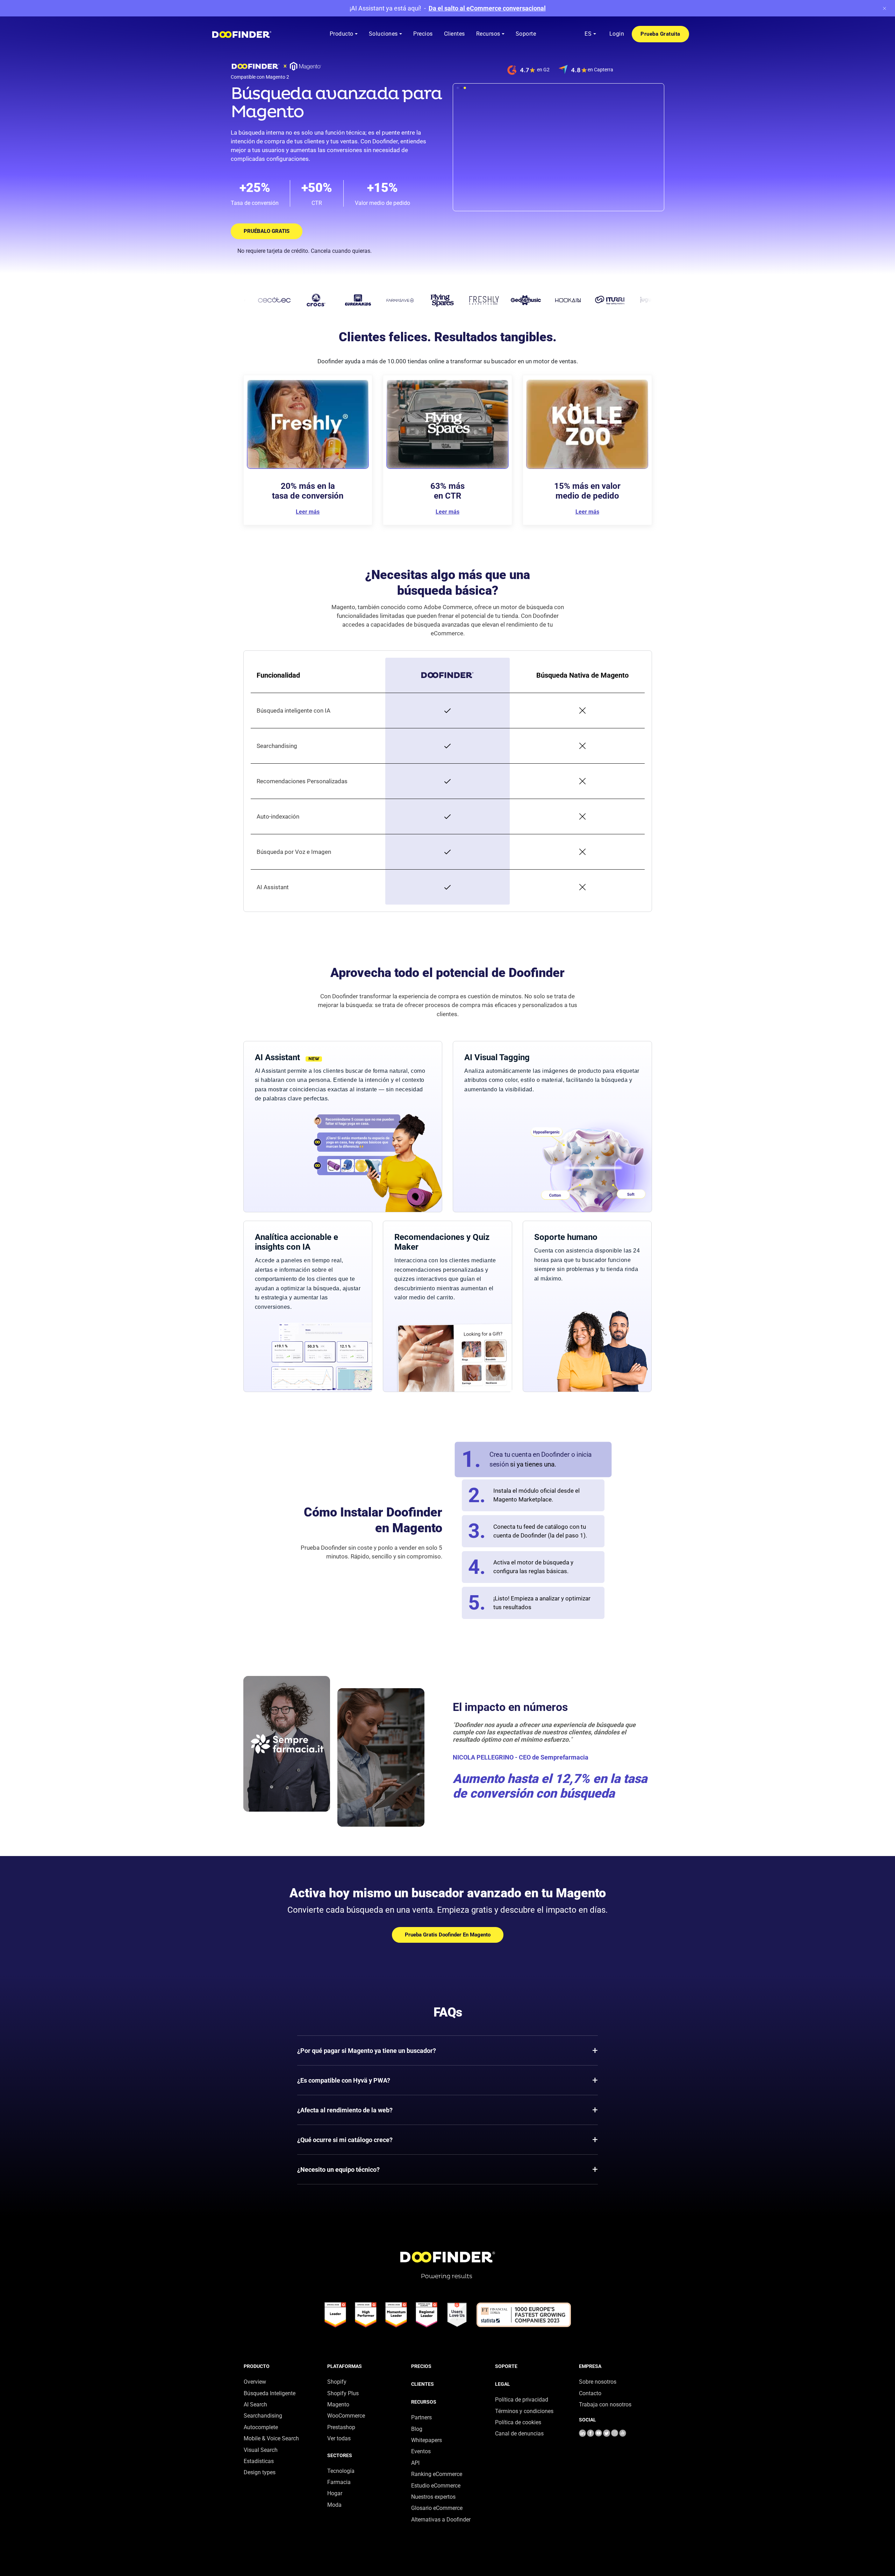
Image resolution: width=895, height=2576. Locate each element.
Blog (417, 2429)
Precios (421, 2366)
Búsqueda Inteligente (270, 2393)
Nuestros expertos (433, 2497)
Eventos (421, 2451)
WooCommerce (346, 2416)
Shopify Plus (343, 2393)
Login (617, 34)
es (588, 34)
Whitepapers (427, 2440)
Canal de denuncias (519, 2434)
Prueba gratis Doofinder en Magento (448, 1935)
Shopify (337, 2382)
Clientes (423, 2384)
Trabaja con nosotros (605, 2404)
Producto (257, 2366)
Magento (338, 2404)
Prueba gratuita (660, 34)
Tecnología (341, 2471)
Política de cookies (518, 2422)
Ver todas (339, 2438)
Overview (255, 2382)
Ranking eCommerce (437, 2474)
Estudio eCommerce (436, 2486)
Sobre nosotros (598, 2382)
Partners (421, 2417)
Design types (260, 2472)
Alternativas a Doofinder (441, 2520)
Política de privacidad (522, 2400)
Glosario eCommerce (437, 2508)
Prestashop (341, 2427)
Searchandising (263, 2416)
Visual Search (261, 2450)
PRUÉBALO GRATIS (267, 231)
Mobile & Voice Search (271, 2438)
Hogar (335, 2493)
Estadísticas (259, 2461)
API (415, 2463)
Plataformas (345, 2366)
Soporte (506, 2366)
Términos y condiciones (524, 2411)
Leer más (308, 512)
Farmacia (339, 2482)
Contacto (590, 2393)
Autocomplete (261, 2427)
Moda (334, 2505)
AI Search (255, 2404)
